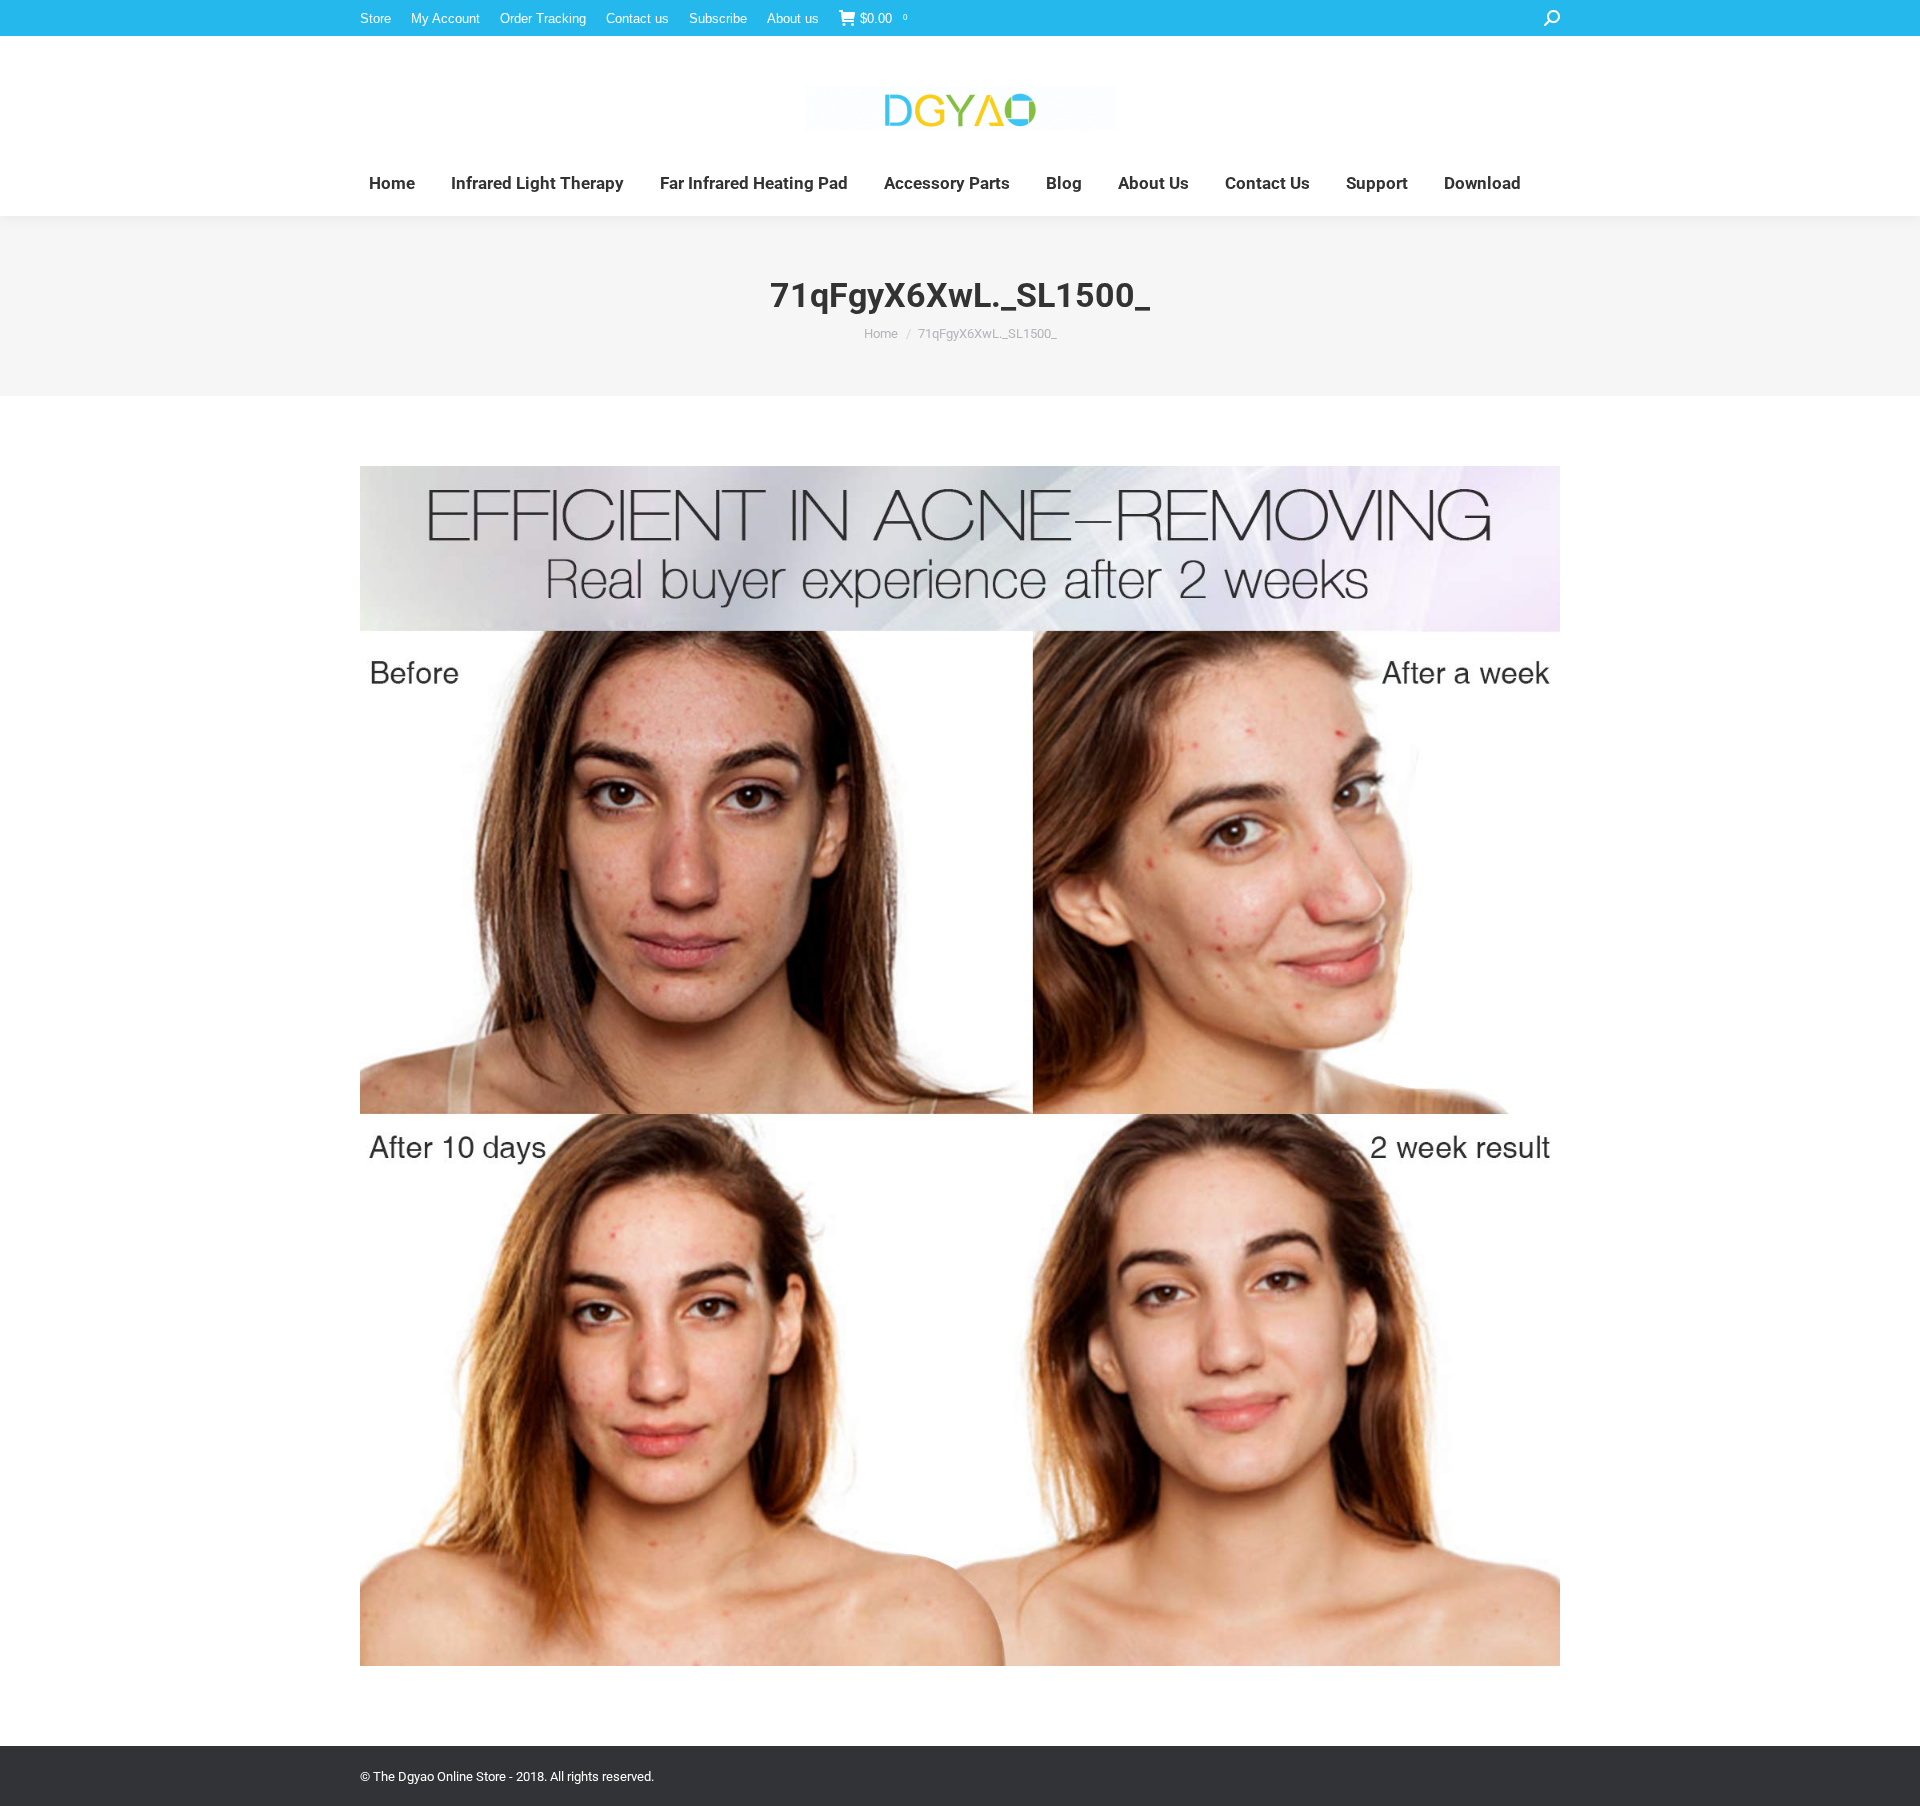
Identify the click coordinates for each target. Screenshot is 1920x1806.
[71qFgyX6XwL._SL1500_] (960, 1066)
